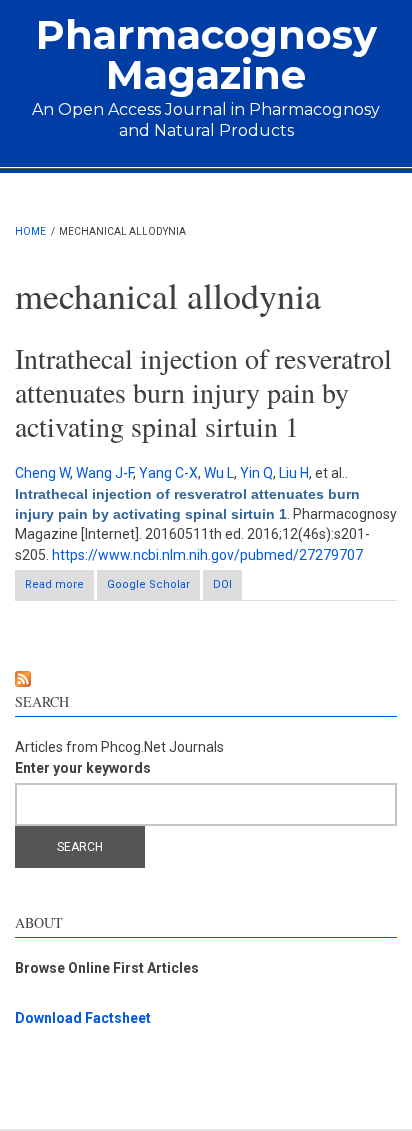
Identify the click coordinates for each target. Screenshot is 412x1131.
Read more (59, 589)
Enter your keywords (83, 768)
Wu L (219, 473)
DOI (222, 584)
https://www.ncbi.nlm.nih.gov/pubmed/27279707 (207, 555)
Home (30, 231)
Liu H (294, 473)
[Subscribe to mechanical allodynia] (206, 679)
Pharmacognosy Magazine (206, 54)
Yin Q (256, 473)
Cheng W (42, 473)
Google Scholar (148, 584)
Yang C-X (168, 473)
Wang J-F (104, 473)
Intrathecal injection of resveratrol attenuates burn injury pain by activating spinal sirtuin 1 (203, 391)
